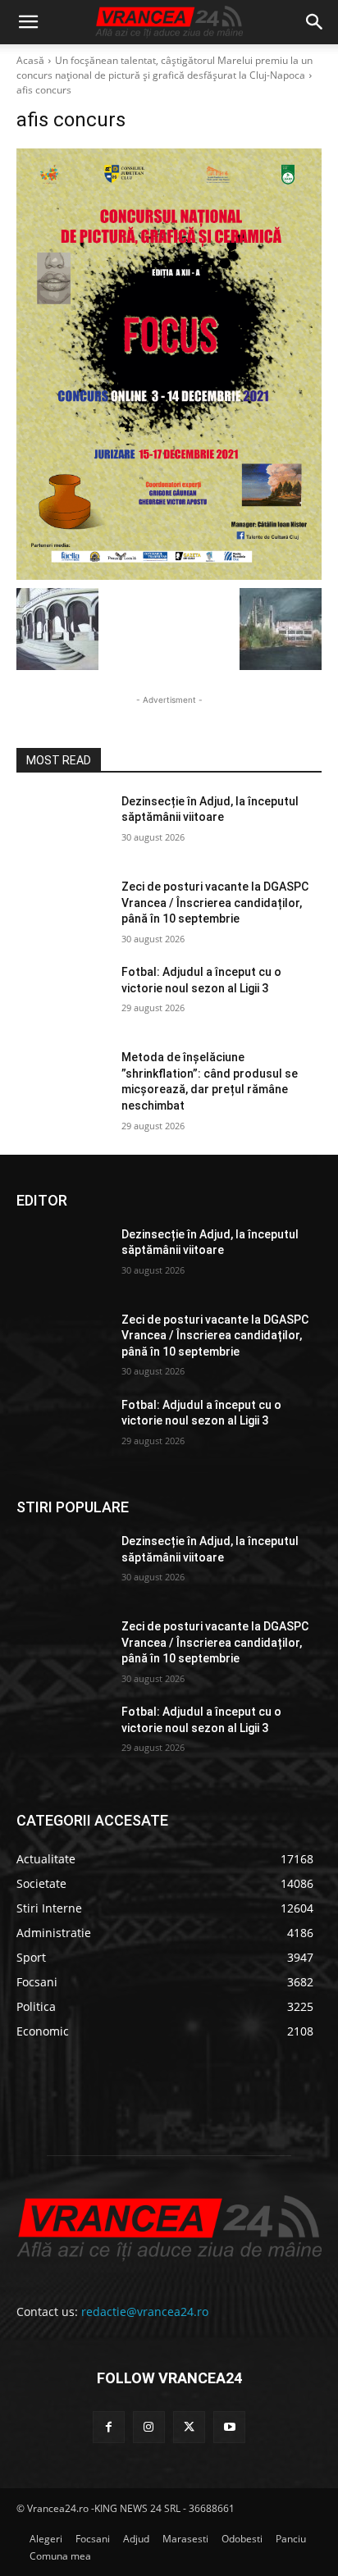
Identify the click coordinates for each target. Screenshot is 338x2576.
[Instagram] (149, 2427)
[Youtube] (229, 2427)
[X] (189, 2427)
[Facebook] (109, 2427)
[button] (28, 22)
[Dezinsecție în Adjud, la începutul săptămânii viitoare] (62, 826)
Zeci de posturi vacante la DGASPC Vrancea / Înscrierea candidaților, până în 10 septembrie (215, 903)
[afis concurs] (169, 364)
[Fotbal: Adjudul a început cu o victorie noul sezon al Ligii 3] (62, 996)
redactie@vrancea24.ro (145, 2312)
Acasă (30, 60)
